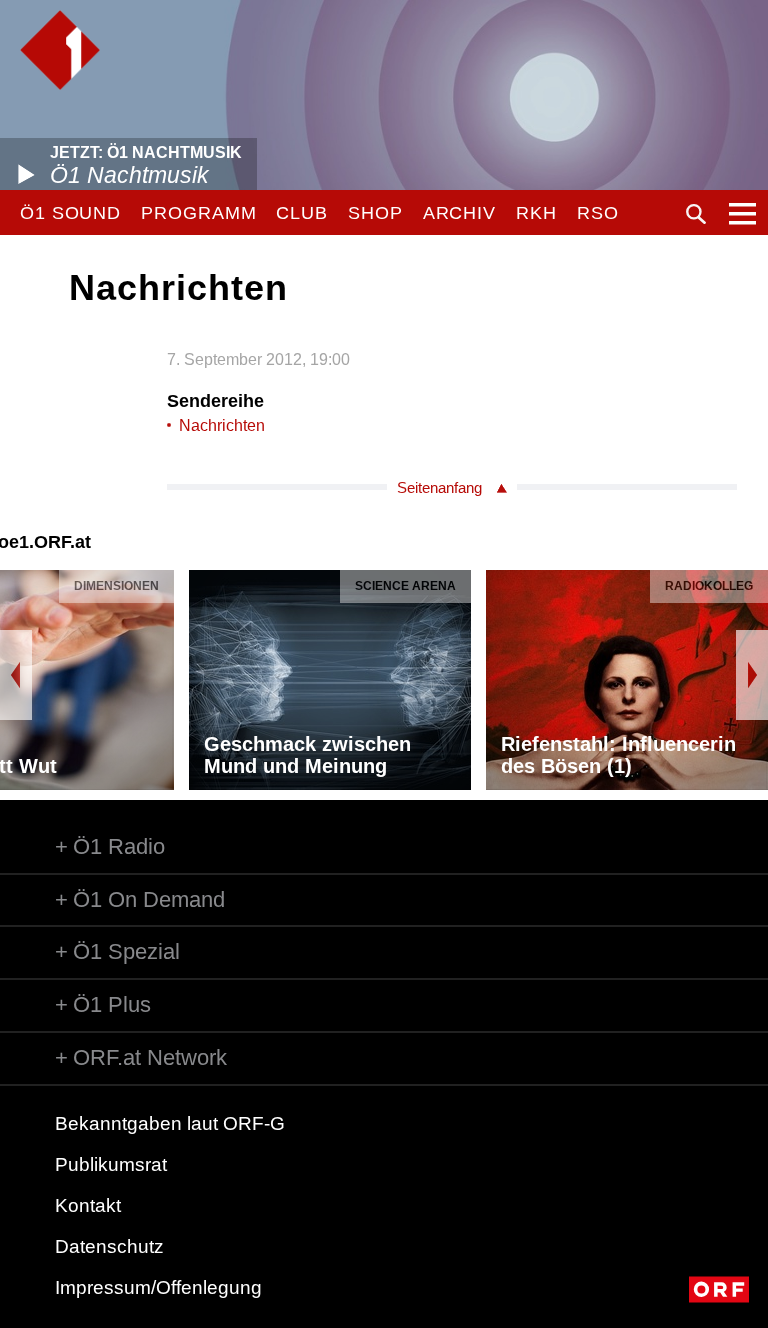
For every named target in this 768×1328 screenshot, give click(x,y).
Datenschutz (109, 1246)
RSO (598, 213)
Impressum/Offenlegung (158, 1287)
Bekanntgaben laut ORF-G (170, 1123)
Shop (375, 213)
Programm (198, 213)
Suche (696, 214)
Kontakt (88, 1205)
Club (302, 213)
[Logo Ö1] (60, 50)
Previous (16, 675)
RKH (536, 213)
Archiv (459, 213)
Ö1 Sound (70, 213)
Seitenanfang (439, 487)
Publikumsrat (111, 1164)
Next (752, 675)
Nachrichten (222, 425)
